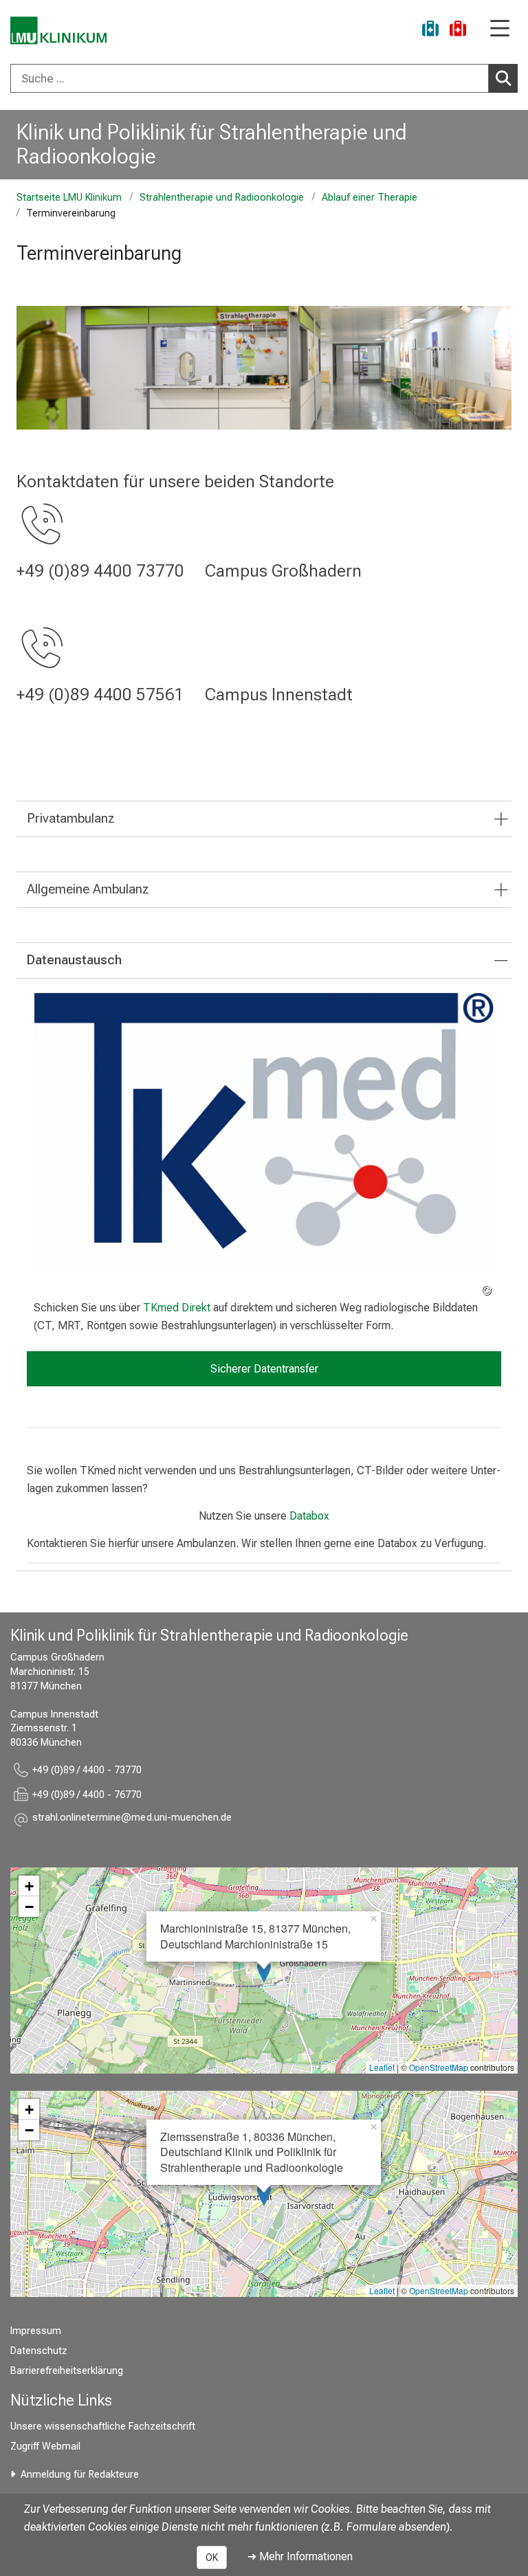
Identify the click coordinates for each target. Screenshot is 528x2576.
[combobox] (264, 78)
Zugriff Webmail (45, 2446)
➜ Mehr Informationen (300, 2556)
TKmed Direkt (177, 1308)
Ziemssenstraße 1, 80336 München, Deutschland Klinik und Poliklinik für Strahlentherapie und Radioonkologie (252, 2152)
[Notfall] (458, 31)
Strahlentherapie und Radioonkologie (222, 198)
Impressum (36, 2331)
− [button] (29, 1907)
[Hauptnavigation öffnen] (500, 29)
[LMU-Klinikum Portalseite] (58, 31)
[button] (132, 1820)
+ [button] (29, 1886)
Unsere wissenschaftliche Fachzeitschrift (103, 2427)
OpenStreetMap (439, 2067)
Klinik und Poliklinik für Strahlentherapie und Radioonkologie (212, 144)
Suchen (503, 78)
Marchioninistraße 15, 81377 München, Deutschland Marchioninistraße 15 (255, 1936)
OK (212, 2557)
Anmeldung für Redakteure (80, 2475)
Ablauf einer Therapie (370, 198)
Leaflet (382, 2067)
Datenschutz (39, 2351)
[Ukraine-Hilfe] (430, 31)
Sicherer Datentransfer (264, 1369)
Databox (309, 1516)
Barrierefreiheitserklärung (67, 2371)
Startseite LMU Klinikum (69, 198)
